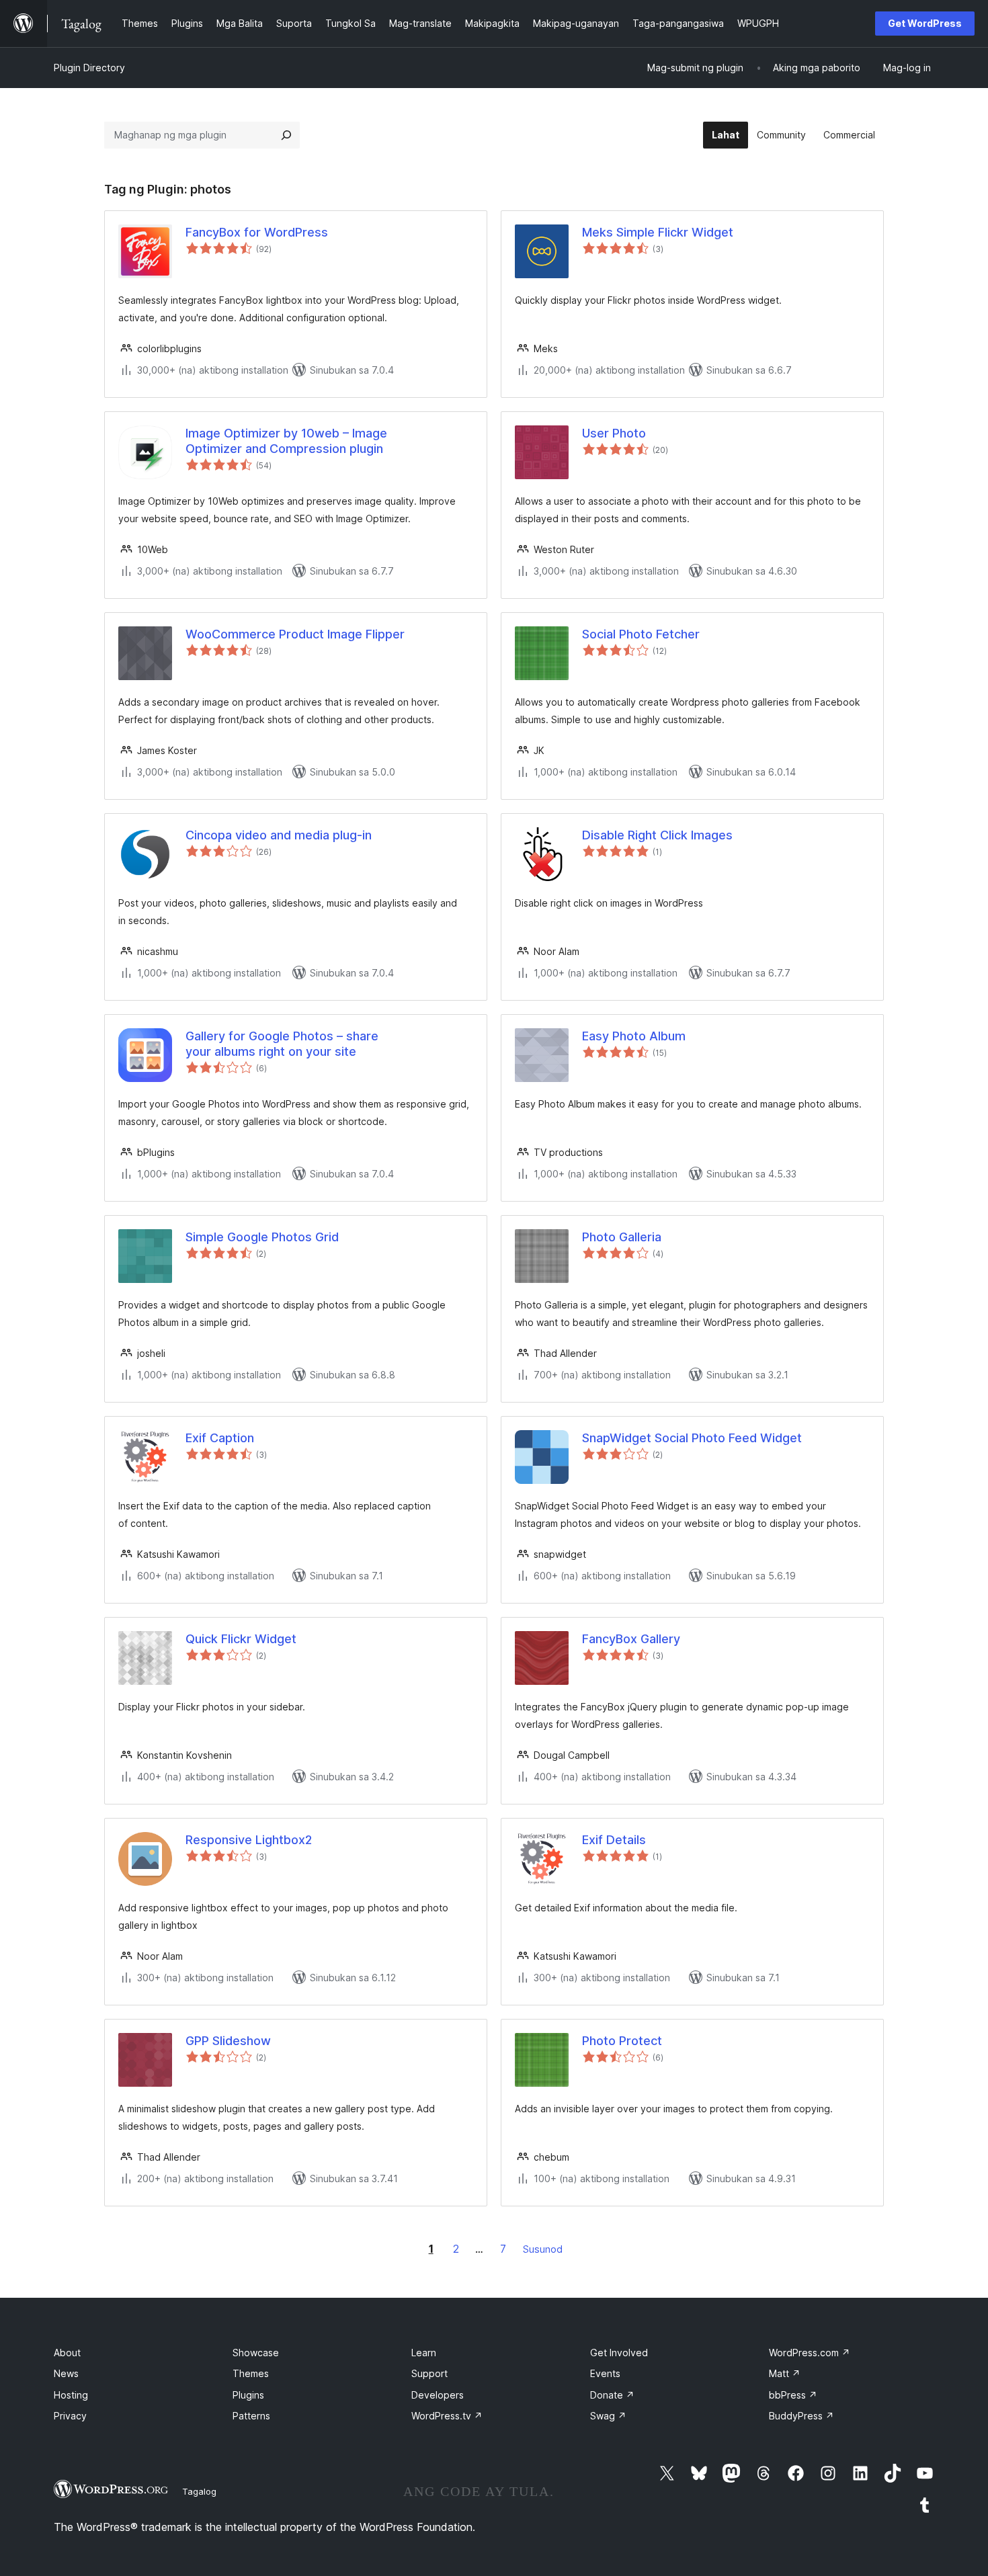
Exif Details (614, 1840)
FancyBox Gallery (631, 1639)
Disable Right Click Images (657, 835)
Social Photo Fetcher (641, 634)
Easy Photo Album (634, 1036)
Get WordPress (925, 23)
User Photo (614, 433)
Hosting (71, 2395)
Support (429, 2373)
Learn (424, 2353)
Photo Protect (622, 2041)
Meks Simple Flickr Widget (658, 232)
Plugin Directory (89, 68)
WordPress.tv (447, 2416)
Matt (785, 2373)
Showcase (256, 2353)
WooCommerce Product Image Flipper (295, 634)
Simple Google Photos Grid (262, 1237)
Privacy (70, 2416)
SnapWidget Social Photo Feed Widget (692, 1438)
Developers (438, 2395)
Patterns (251, 2416)
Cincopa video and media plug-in (279, 835)
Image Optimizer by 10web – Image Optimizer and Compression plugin (286, 441)
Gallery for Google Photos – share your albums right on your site (282, 1044)
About (67, 2353)
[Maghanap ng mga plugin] (286, 135)
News (66, 2373)
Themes (251, 2373)
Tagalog (199, 2491)
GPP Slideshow (228, 2041)
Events (605, 2373)
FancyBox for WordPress (257, 232)
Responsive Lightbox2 (249, 1840)
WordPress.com (810, 2353)
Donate (612, 2395)
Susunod (543, 2249)
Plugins (248, 2395)
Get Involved (619, 2353)
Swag (608, 2416)
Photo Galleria (622, 1237)
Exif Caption (220, 1438)
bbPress (793, 2395)
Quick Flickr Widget (241, 1639)
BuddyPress (801, 2416)
